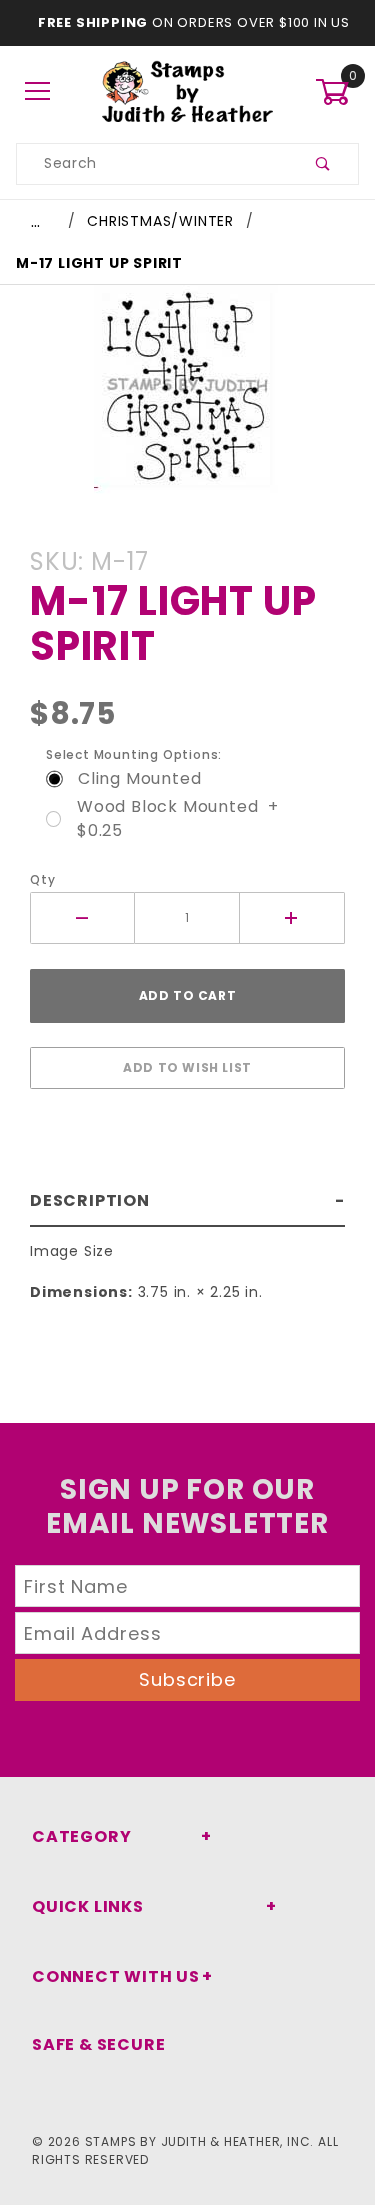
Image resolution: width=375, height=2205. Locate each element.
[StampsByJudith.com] (187, 91)
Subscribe (187, 1679)
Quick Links (88, 1906)
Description (90, 1200)
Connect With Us (116, 1976)
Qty (42, 879)
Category (81, 1836)
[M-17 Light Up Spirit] (187, 399)
